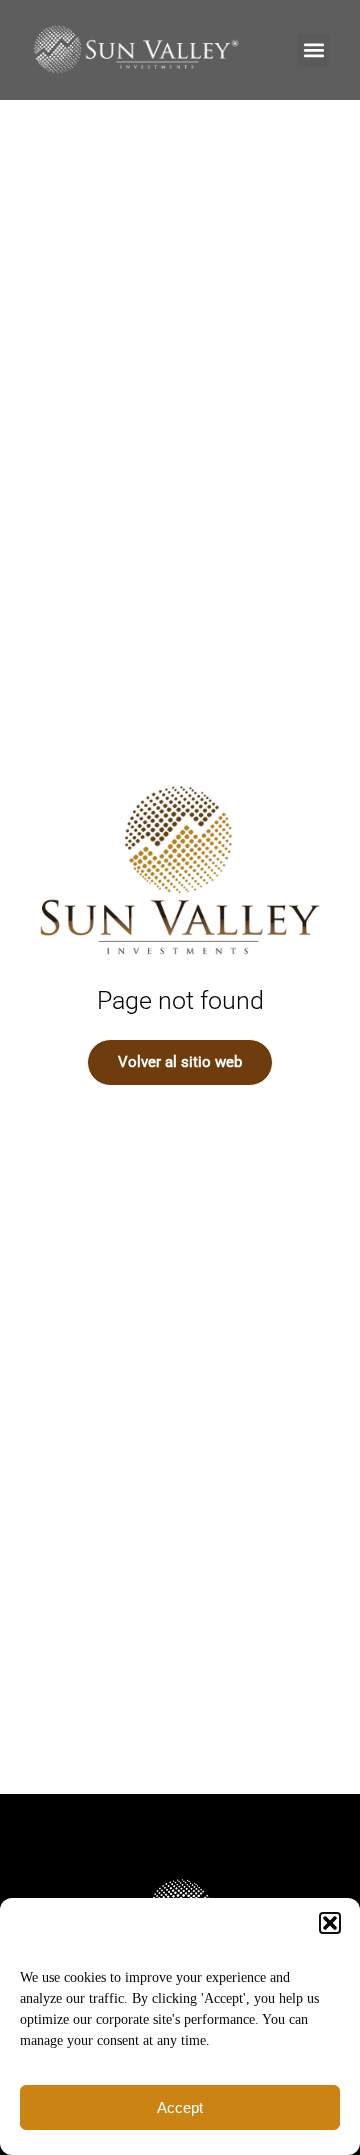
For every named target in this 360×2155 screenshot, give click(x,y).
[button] (330, 1923)
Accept (180, 2107)
